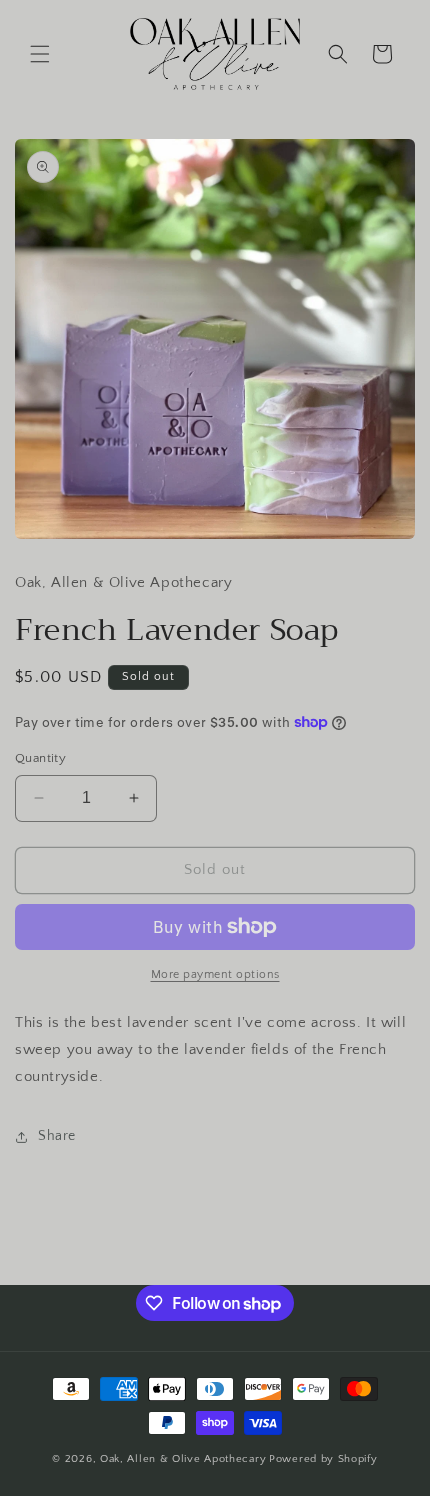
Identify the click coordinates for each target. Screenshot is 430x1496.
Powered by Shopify (323, 1459)
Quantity (40, 758)
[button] (40, 54)
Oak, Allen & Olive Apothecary (183, 1459)
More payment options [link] (215, 974)
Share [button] (57, 1136)
